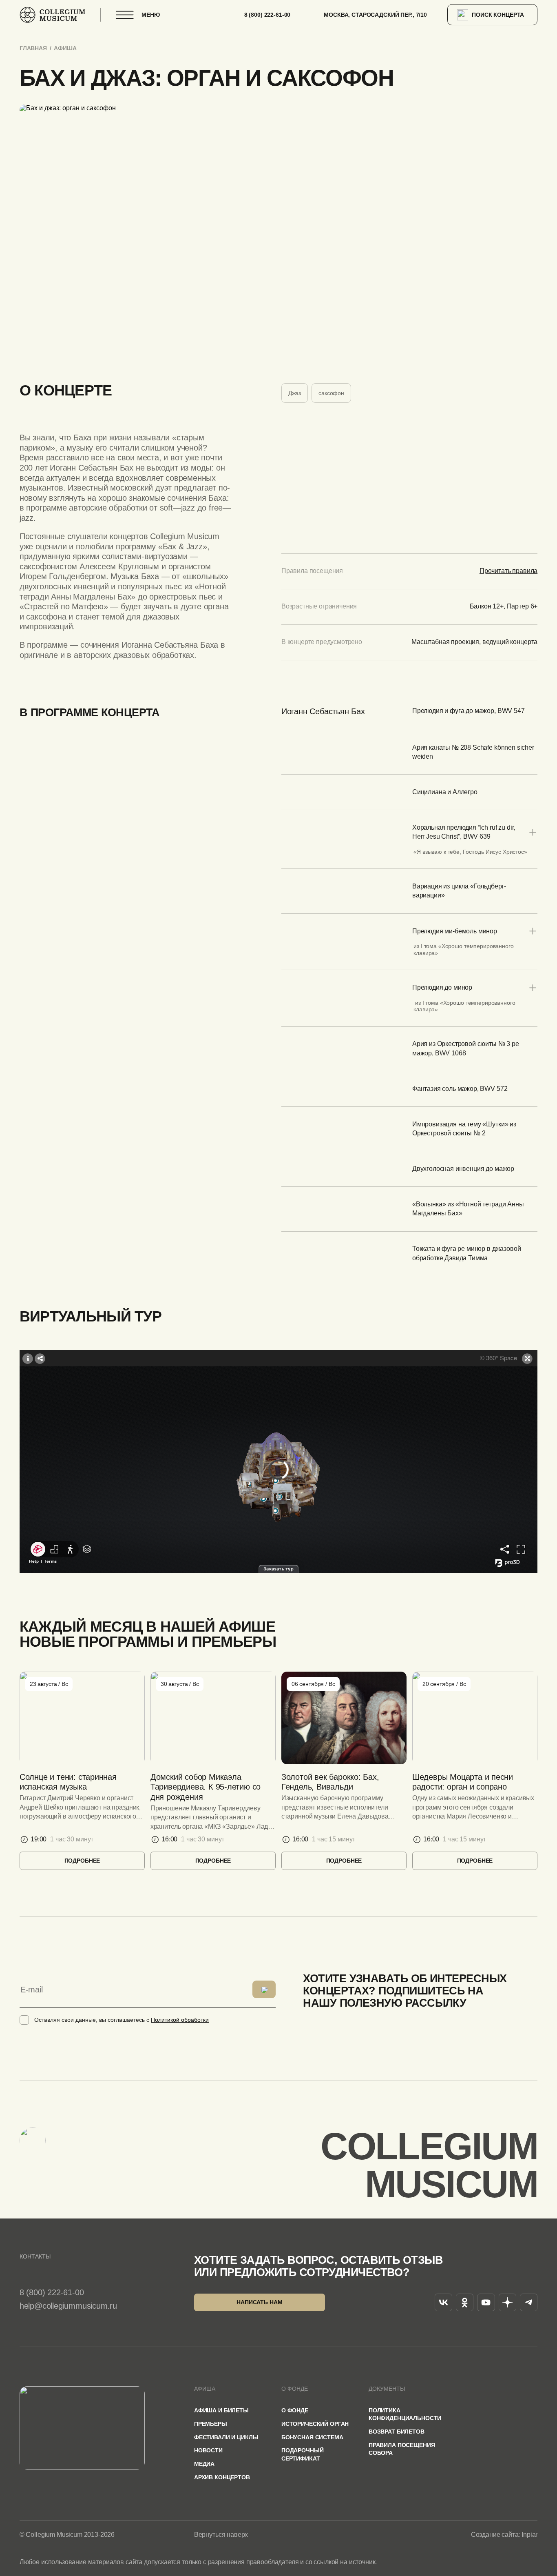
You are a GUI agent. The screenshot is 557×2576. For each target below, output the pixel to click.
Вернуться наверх (221, 2535)
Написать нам (259, 2302)
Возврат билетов (397, 2432)
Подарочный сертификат (303, 2454)
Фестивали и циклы (226, 2437)
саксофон (331, 393)
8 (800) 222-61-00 (267, 15)
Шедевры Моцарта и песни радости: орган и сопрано (463, 1782)
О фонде (295, 2411)
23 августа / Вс (49, 1684)
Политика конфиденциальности (405, 2414)
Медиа (204, 2464)
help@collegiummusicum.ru (68, 2306)
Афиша (65, 48)
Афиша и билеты (221, 2411)
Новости (208, 2451)
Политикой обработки (180, 2020)
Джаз (295, 393)
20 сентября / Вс (444, 1684)
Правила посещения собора (402, 2449)
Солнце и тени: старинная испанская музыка (68, 1782)
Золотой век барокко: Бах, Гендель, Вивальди (330, 1782)
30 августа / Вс (180, 1684)
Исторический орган (315, 2424)
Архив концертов (222, 2477)
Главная (33, 48)
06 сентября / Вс (313, 1684)
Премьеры (211, 2424)
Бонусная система (312, 2437)
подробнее (82, 1861)
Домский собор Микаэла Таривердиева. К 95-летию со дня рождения (206, 1787)
